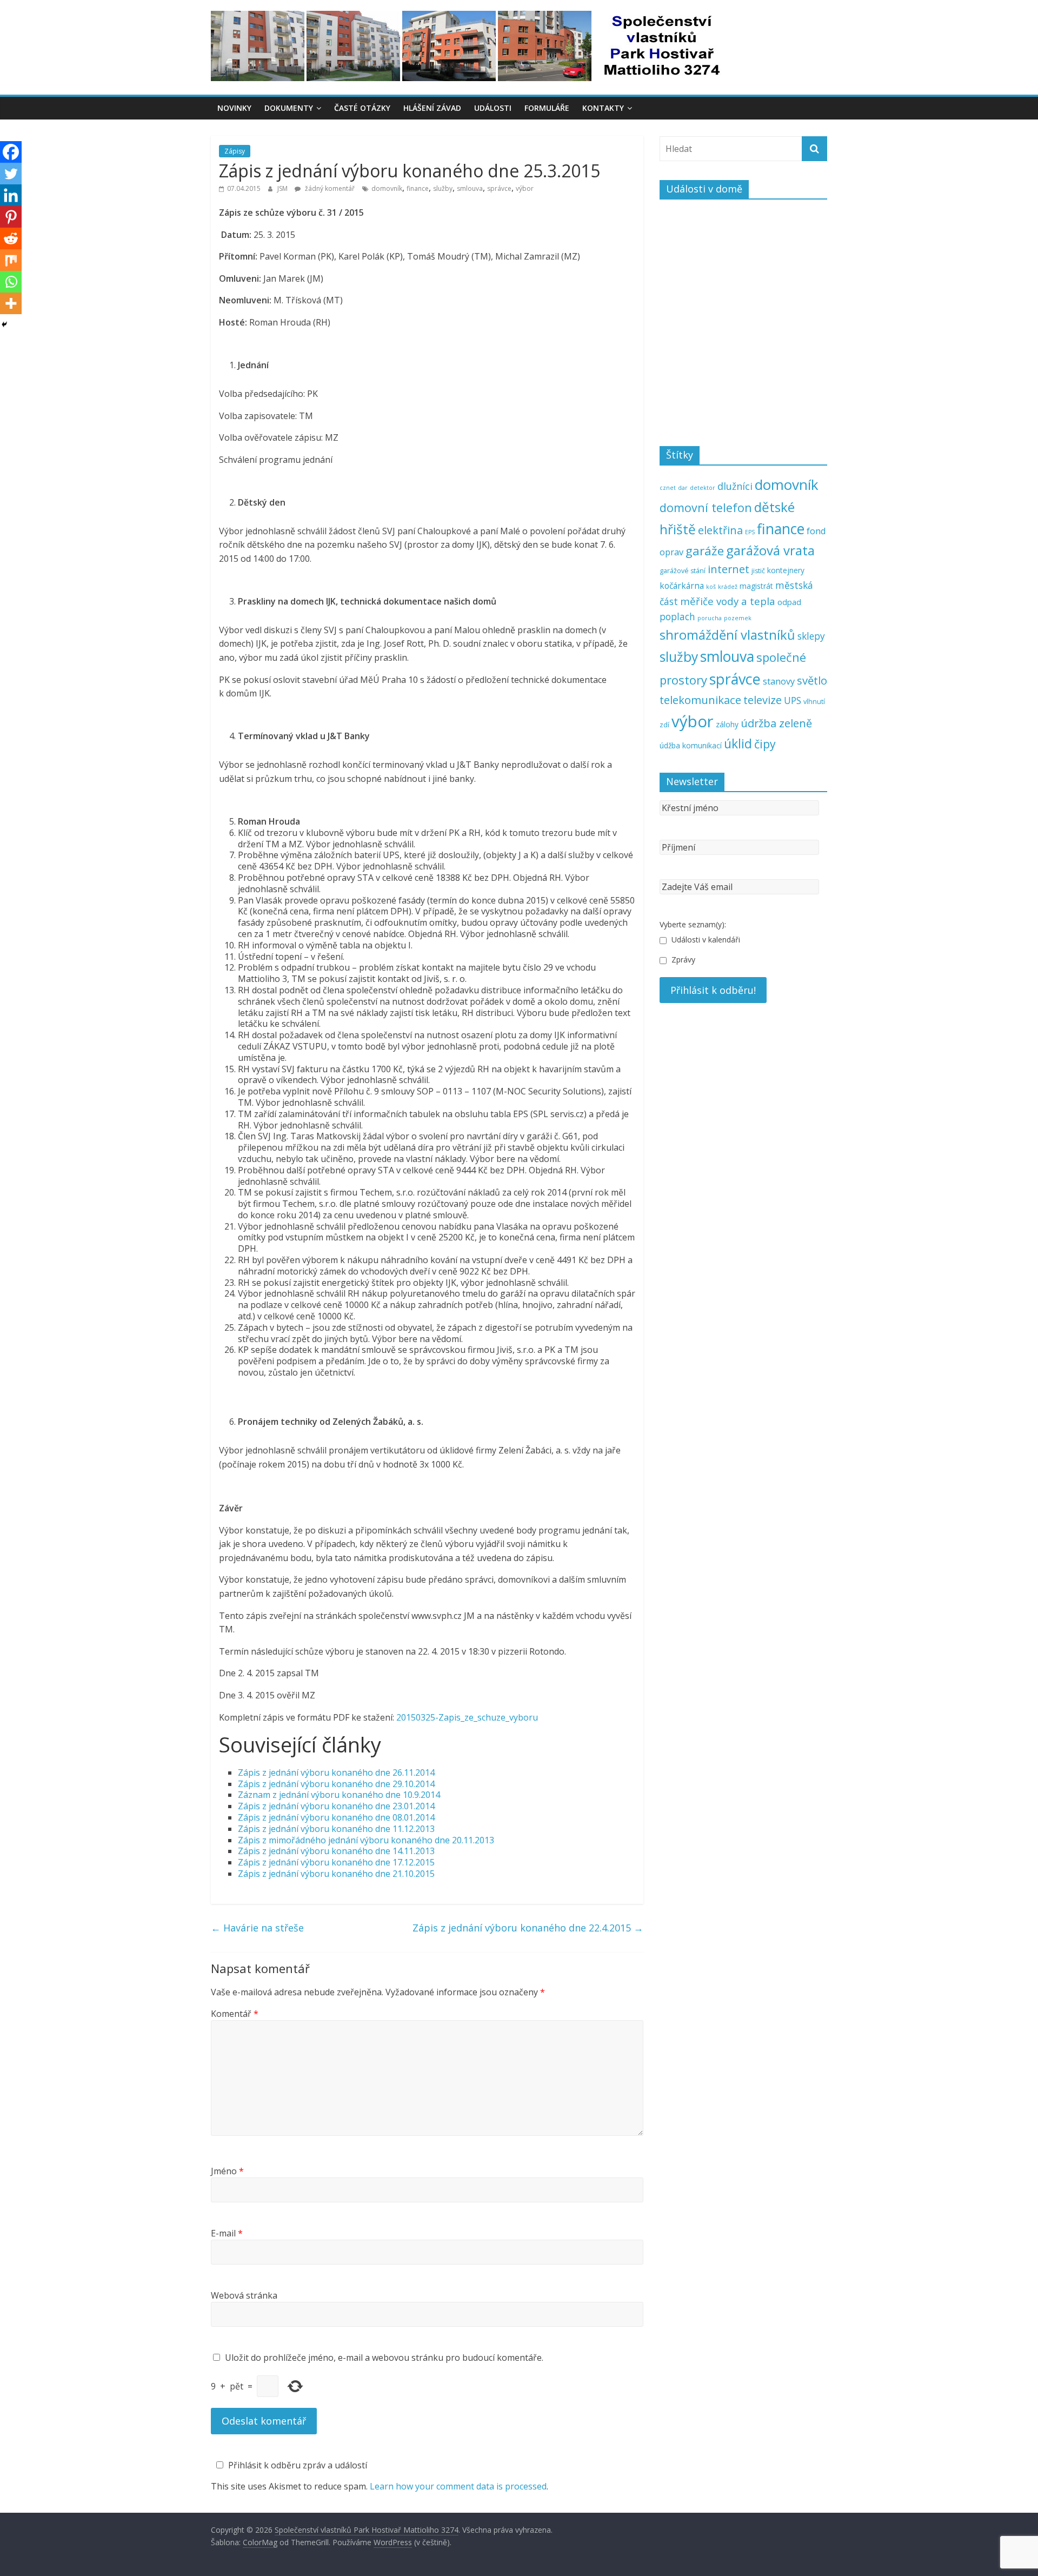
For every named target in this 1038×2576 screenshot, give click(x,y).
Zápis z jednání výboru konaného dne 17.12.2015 (336, 1862)
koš (711, 587)
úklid (738, 744)
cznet (668, 488)
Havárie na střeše (257, 1928)
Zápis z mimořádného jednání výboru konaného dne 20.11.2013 (366, 1840)
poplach (677, 616)
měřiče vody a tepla (728, 601)
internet (728, 569)
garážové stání (683, 571)
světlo (812, 680)
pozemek (738, 618)
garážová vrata (770, 550)
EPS (750, 532)
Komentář (235, 2014)
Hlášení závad (432, 108)
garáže (705, 551)
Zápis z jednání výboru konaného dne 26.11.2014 (336, 1772)
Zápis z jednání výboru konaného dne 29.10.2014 (336, 1784)
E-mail (227, 2233)
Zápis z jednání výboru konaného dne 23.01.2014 (336, 1806)
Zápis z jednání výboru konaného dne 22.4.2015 (528, 1928)
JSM (283, 188)
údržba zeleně (776, 723)
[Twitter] (11, 174)
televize (763, 700)
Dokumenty (289, 108)
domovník (387, 188)
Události (493, 108)
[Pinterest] (11, 217)
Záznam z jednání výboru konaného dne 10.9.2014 (339, 1795)
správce (499, 188)
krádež (728, 587)
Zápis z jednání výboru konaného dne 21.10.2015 (336, 1874)
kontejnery (786, 570)
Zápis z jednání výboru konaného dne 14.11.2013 (336, 1851)
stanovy (779, 681)
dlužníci (735, 486)
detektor (703, 488)
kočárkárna (682, 586)
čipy (765, 744)
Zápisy (235, 151)
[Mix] (11, 260)
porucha (710, 618)
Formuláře (547, 108)
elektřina (720, 530)
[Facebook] (11, 152)
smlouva (470, 188)
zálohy (727, 724)
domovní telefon (706, 507)
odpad (789, 602)
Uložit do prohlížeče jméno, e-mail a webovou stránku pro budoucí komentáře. (384, 2358)
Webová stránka (244, 2295)
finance (418, 188)
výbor (525, 188)
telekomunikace (700, 700)
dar (683, 488)
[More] (11, 303)
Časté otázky (362, 108)
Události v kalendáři (705, 940)
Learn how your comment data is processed (458, 2486)
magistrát (756, 586)
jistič (758, 571)
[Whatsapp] (11, 282)
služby (443, 188)
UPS (793, 700)
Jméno (227, 2171)
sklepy (811, 636)
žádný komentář (329, 188)
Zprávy (682, 960)
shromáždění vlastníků (727, 635)
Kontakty (603, 108)
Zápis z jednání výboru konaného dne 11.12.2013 (336, 1829)
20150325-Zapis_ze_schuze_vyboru (467, 1717)
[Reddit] (11, 238)
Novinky (234, 108)
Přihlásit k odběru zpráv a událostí (298, 2465)
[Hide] (4, 324)
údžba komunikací (691, 745)
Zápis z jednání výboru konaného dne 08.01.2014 (336, 1817)
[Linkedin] (11, 195)
